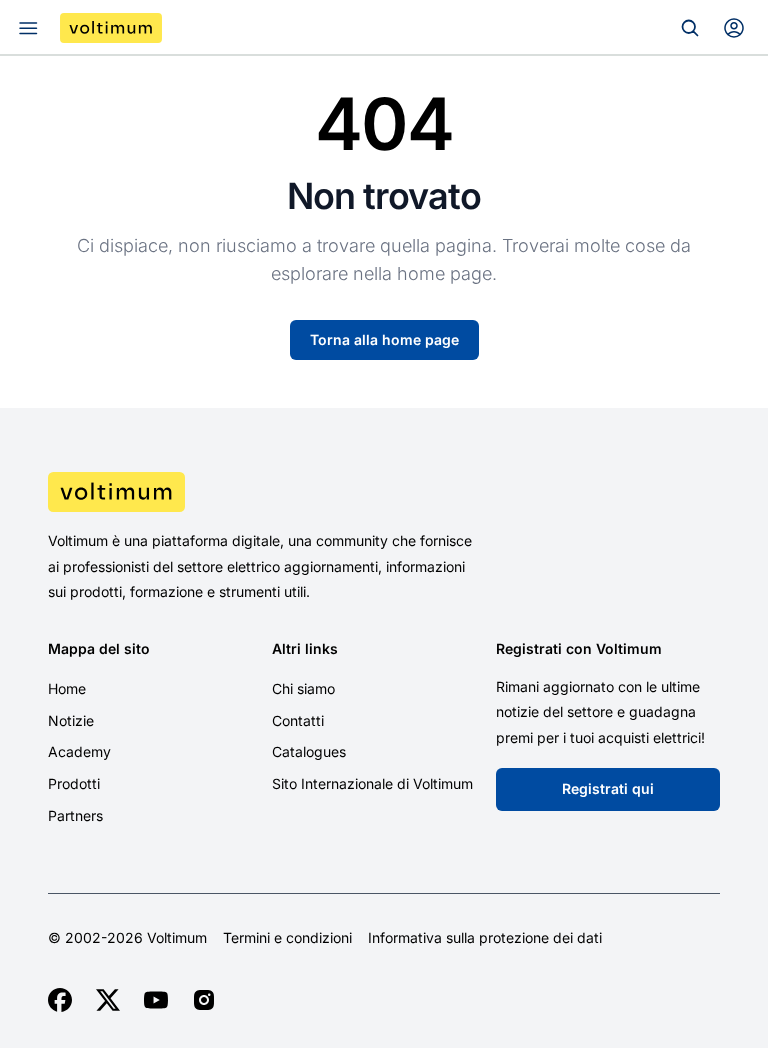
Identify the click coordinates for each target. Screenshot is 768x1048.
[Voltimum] (111, 28)
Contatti (298, 720)
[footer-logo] (384, 492)
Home (67, 688)
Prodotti (74, 783)
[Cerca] (690, 28)
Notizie (71, 720)
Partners (75, 815)
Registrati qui (608, 788)
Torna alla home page (384, 339)
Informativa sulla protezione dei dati (485, 938)
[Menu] (28, 28)
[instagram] (204, 1000)
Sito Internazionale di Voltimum (372, 783)
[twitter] (108, 1000)
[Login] (734, 28)
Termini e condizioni (287, 938)
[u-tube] (156, 1000)
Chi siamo (303, 688)
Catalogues (309, 751)
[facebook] (60, 1000)
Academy (79, 751)
